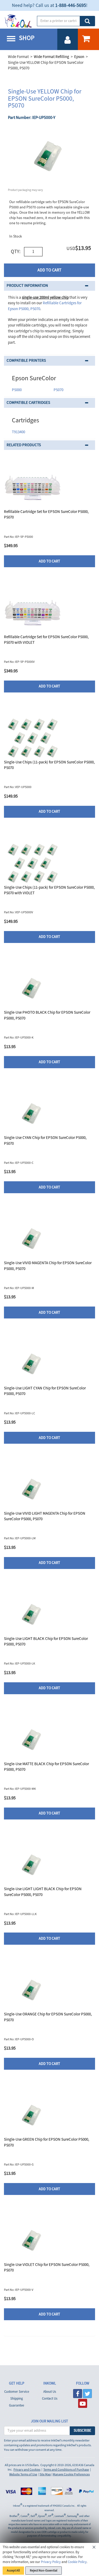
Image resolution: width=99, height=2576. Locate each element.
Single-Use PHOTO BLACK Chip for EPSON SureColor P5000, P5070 (47, 1015)
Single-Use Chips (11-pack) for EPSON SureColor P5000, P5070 (49, 765)
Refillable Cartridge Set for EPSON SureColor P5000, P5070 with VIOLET (46, 640)
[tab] (49, 286)
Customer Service (17, 2392)
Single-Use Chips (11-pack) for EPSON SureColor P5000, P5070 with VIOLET (49, 890)
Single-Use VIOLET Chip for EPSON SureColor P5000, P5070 (47, 2268)
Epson (79, 57)
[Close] (94, 2548)
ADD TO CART (49, 270)
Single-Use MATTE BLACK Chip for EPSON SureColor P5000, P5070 (46, 1767)
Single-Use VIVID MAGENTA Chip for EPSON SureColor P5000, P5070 (48, 1266)
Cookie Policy (77, 2562)
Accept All (13, 2571)
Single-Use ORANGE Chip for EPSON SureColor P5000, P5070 (48, 2017)
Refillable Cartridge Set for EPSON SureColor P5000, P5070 (46, 515)
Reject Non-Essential (44, 2571)
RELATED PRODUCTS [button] (24, 445)
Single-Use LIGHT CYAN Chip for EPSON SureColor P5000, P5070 (45, 1391)
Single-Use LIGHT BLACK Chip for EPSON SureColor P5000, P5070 (46, 1642)
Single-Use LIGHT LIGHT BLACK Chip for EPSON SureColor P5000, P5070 (43, 1892)
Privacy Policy (51, 2562)
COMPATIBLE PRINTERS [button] (26, 361)
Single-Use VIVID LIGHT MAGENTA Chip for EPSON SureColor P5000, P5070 (45, 1516)
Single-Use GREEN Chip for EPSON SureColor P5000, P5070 (47, 2142)
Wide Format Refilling (51, 57)
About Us (50, 2392)
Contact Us (50, 2399)
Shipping (17, 2399)
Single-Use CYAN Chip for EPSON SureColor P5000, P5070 (45, 1141)
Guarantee (16, 2405)
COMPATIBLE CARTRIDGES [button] (28, 403)
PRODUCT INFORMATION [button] (27, 286)
